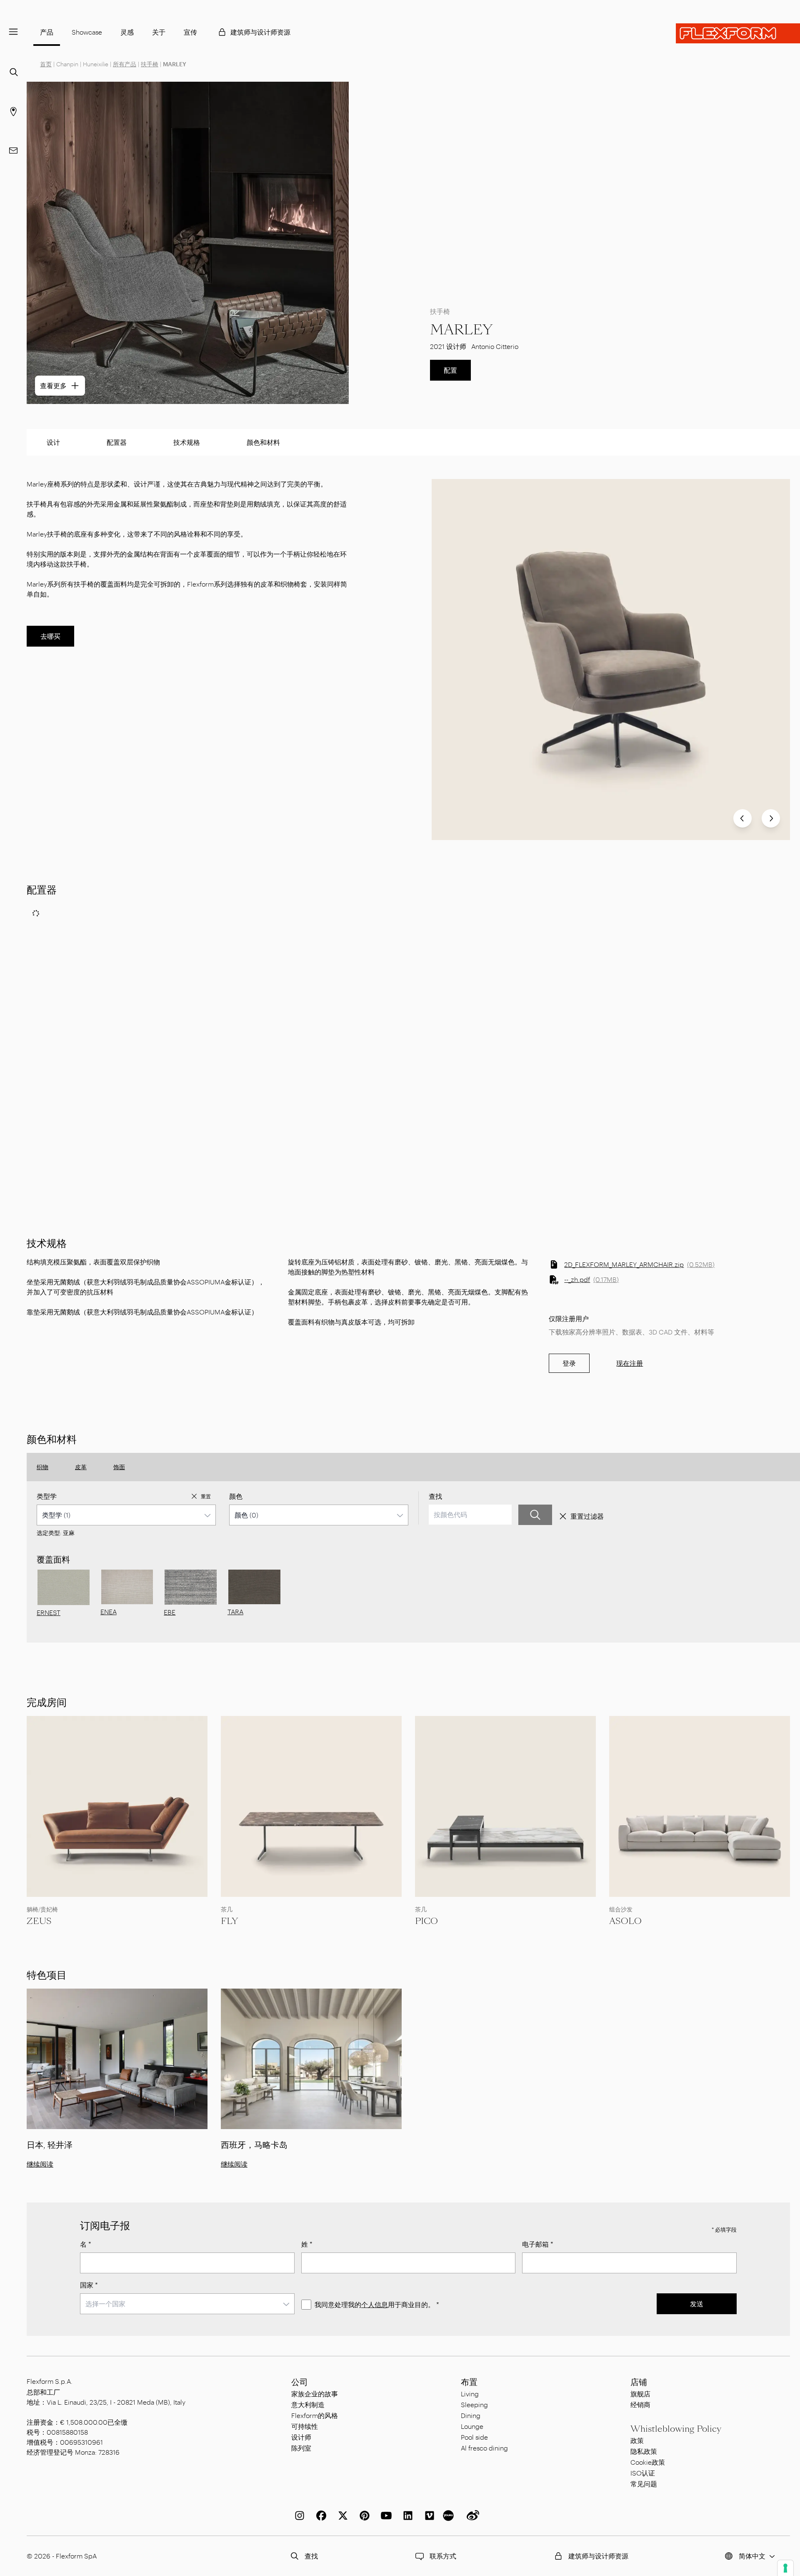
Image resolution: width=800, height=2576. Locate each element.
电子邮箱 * (538, 2244)
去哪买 (50, 636)
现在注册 (630, 1363)
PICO (426, 1921)
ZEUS (39, 1921)
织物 (42, 1467)
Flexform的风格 (315, 2415)
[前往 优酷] (450, 2516)
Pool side (474, 2437)
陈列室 (301, 2448)
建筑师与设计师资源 (260, 32)
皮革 (81, 1467)
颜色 (236, 1496)
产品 (47, 32)
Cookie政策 (648, 2462)
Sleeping (474, 2404)
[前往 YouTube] (385, 2516)
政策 (637, 2440)
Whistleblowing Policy (676, 2429)
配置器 (117, 442)
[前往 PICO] (505, 1806)
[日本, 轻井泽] (117, 2059)
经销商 (640, 2404)
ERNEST (49, 1612)
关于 (159, 32)
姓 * (307, 2244)
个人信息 (375, 2304)
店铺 (639, 2382)
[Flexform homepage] (738, 33)
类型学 (47, 1496)
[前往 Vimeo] (428, 2516)
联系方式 (443, 2556)
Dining (471, 2415)
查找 (435, 1496)
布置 (469, 2382)
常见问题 (644, 2484)
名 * (86, 2244)
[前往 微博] (471, 2516)
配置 (450, 370)
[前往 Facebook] (320, 2516)
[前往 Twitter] (341, 2516)
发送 (697, 2304)
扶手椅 (150, 64)
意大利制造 (308, 2404)
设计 (53, 442)
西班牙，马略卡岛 (254, 2145)
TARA (235, 1612)
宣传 (190, 32)
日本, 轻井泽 (50, 2145)
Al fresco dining (484, 2448)
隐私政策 (644, 2451)
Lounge (472, 2426)
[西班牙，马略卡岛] (311, 2059)
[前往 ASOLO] (700, 1806)
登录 (569, 1363)
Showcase (87, 32)
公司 (300, 2382)
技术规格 (187, 442)
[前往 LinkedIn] (406, 2516)
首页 (46, 64)
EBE (170, 1612)
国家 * (89, 2285)
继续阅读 (40, 2164)
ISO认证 (643, 2473)
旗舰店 (640, 2394)
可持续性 (305, 2426)
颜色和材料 (263, 442)
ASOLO (625, 1921)
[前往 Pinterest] (363, 2516)
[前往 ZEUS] (117, 1806)
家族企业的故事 (315, 2394)
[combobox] (126, 1515)
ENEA (109, 1612)
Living (470, 2394)
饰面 (119, 1467)
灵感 (127, 32)
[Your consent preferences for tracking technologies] (785, 2568)
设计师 (301, 2437)
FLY (229, 1921)
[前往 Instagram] (298, 2516)
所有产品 (125, 64)
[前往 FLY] (311, 1806)
